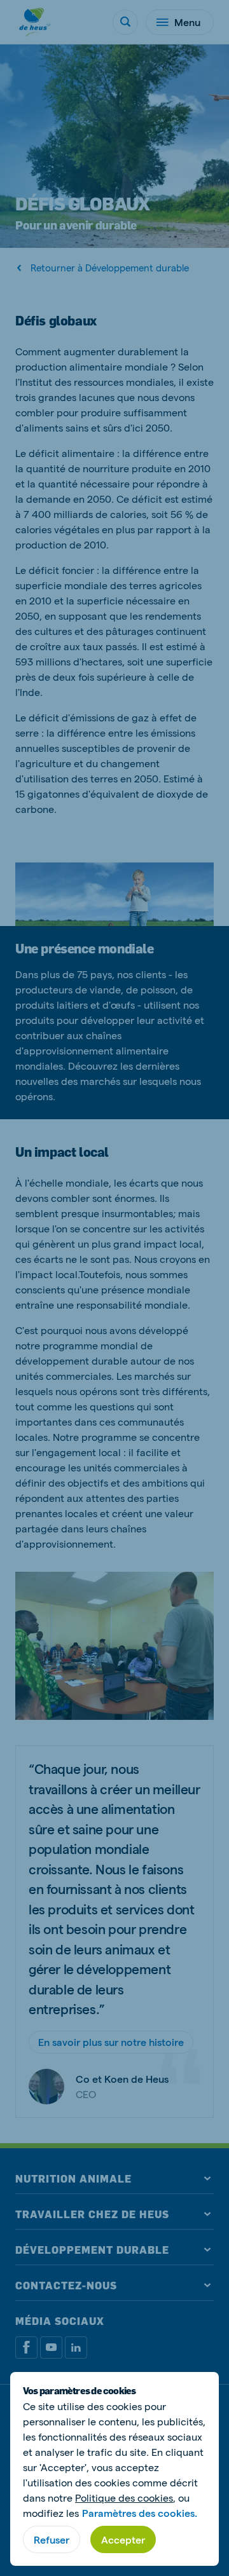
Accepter (123, 2539)
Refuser (52, 2539)
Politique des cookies (124, 2498)
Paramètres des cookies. (140, 2513)
